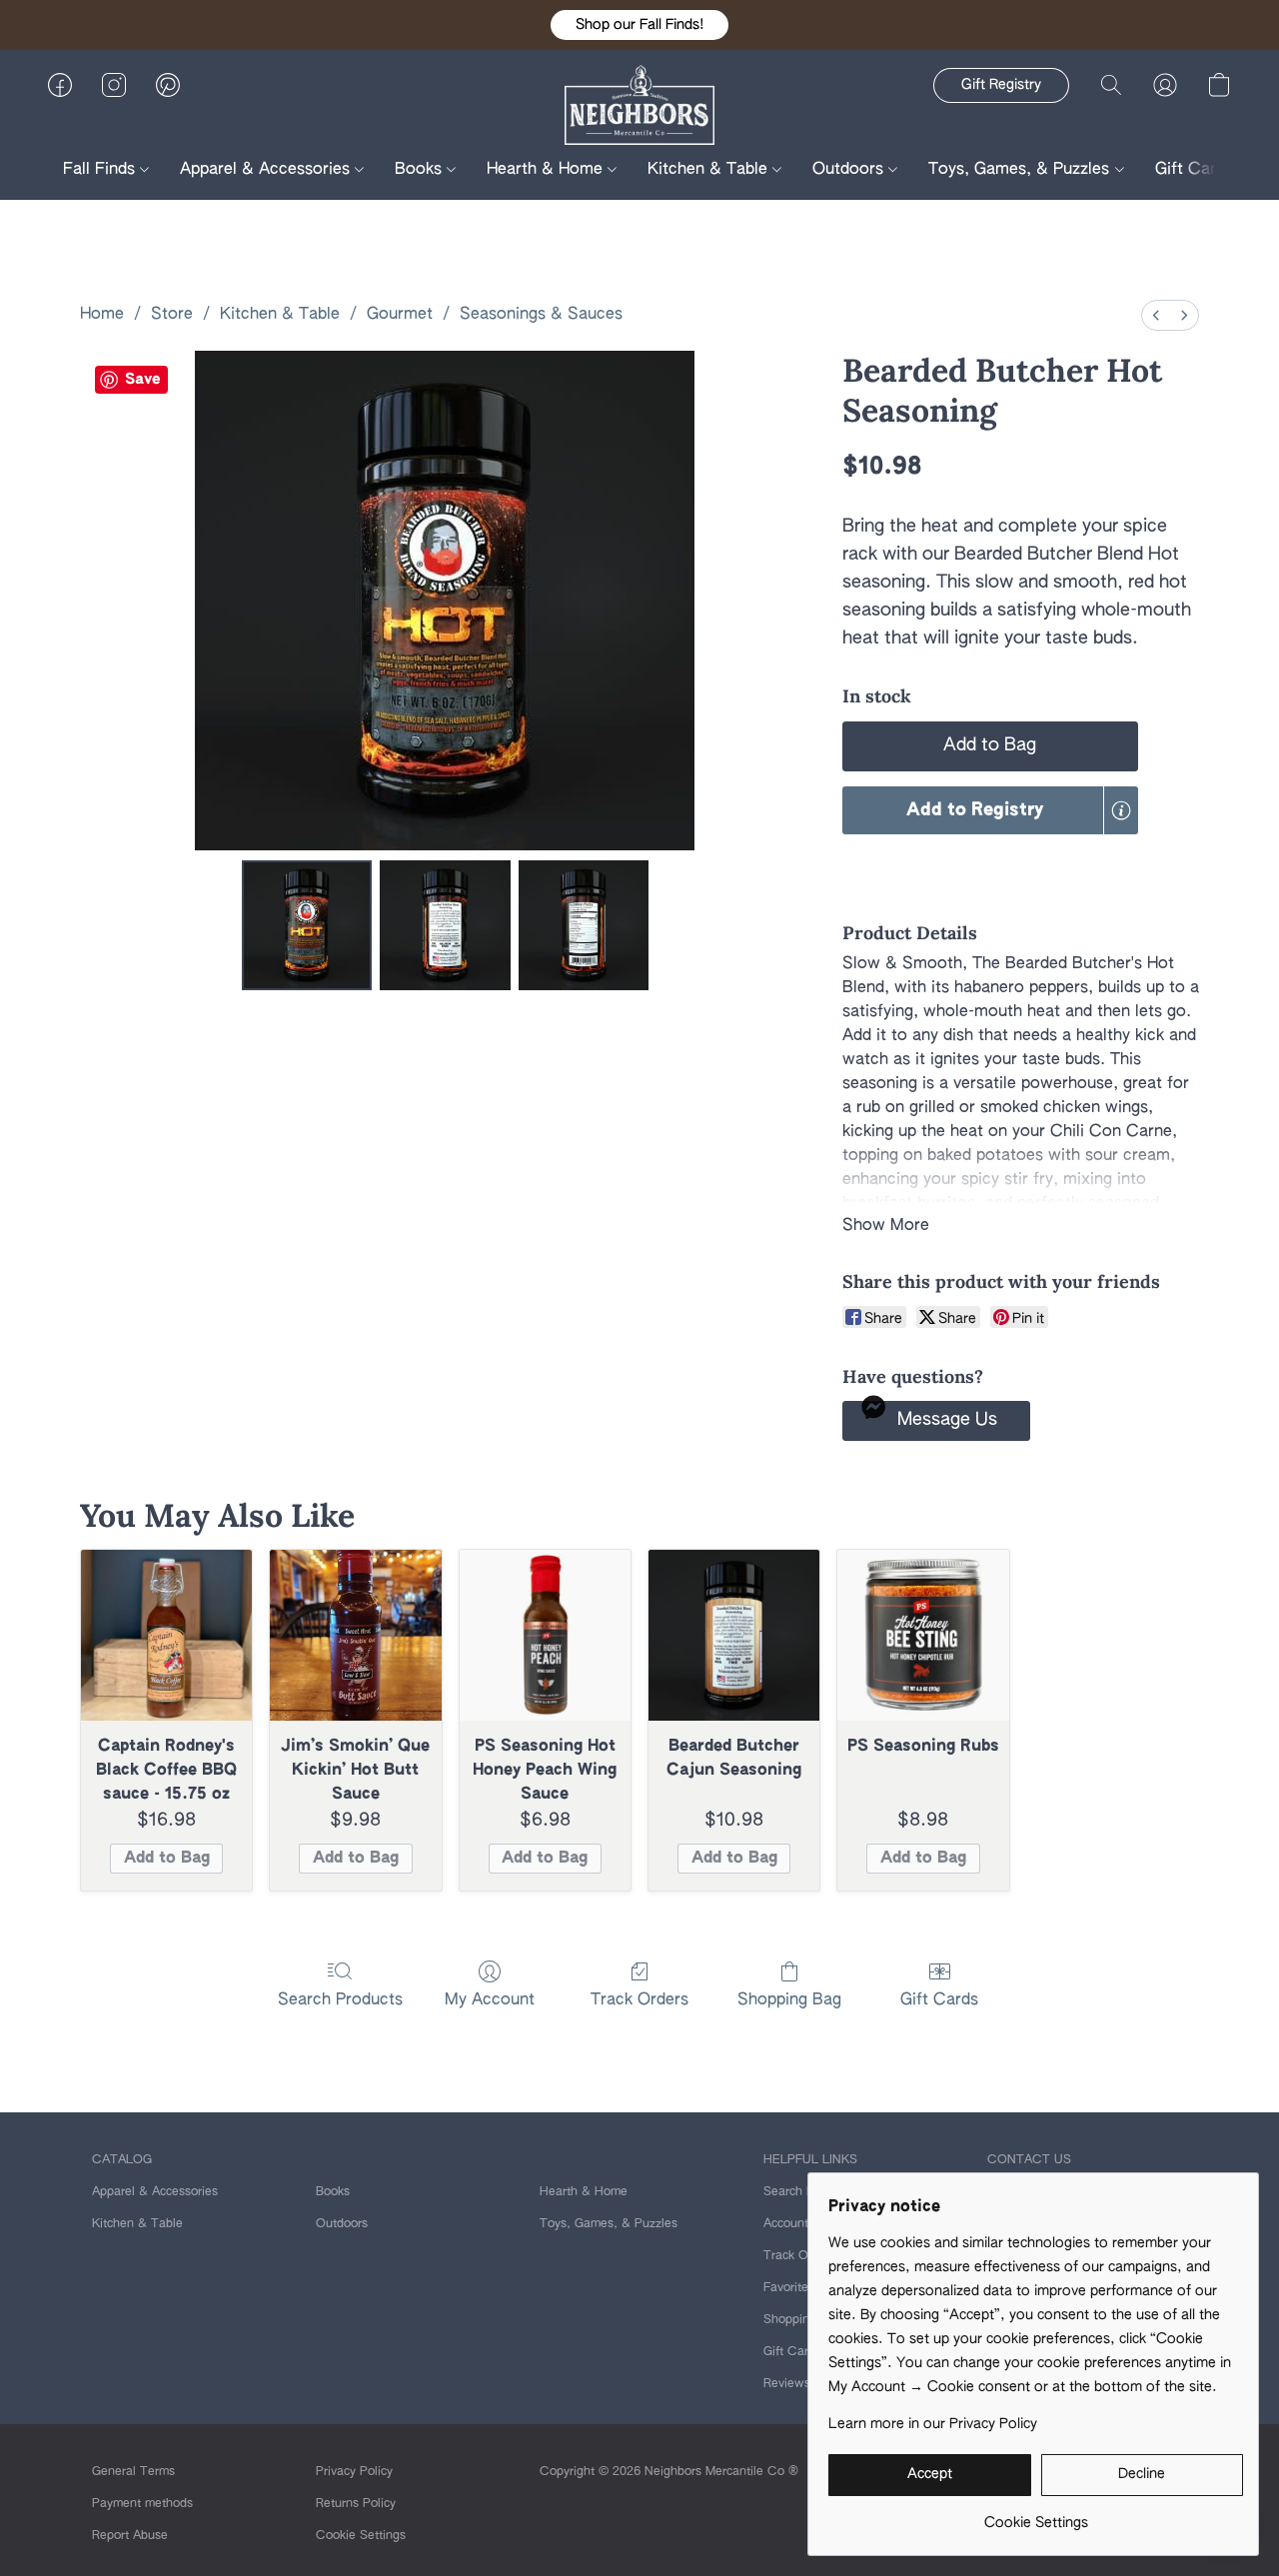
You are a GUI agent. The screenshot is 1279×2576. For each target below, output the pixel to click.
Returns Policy (356, 2504)
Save (143, 379)
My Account (490, 2000)
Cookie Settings (361, 2536)
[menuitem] (1156, 315)
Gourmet (400, 315)
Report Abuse (130, 2536)
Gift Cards (1194, 170)
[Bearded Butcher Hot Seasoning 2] (584, 925)
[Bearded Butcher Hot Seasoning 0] (307, 925)
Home (102, 315)
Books (421, 170)
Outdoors (850, 170)
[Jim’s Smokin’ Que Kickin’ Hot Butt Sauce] (355, 1635)
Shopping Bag (789, 2000)
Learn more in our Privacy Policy (933, 2424)
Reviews (787, 2384)
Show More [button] (886, 1226)
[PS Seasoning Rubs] (923, 1635)
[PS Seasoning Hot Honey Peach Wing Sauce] (545, 1635)
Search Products (340, 2000)
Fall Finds (101, 170)
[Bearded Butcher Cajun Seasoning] (734, 1635)
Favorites (789, 2288)
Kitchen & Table (710, 170)
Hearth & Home (547, 170)
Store (172, 315)
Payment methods (142, 2504)
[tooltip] (1121, 810)
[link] (1036, 2516)
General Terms (133, 2472)
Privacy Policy (354, 2472)
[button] (639, 25)
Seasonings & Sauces (541, 315)
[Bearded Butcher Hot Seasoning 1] (445, 925)
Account (786, 2224)
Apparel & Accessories (267, 170)
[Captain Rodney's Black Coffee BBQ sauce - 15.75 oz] (166, 1635)
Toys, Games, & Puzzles (1021, 170)
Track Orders (639, 2000)
